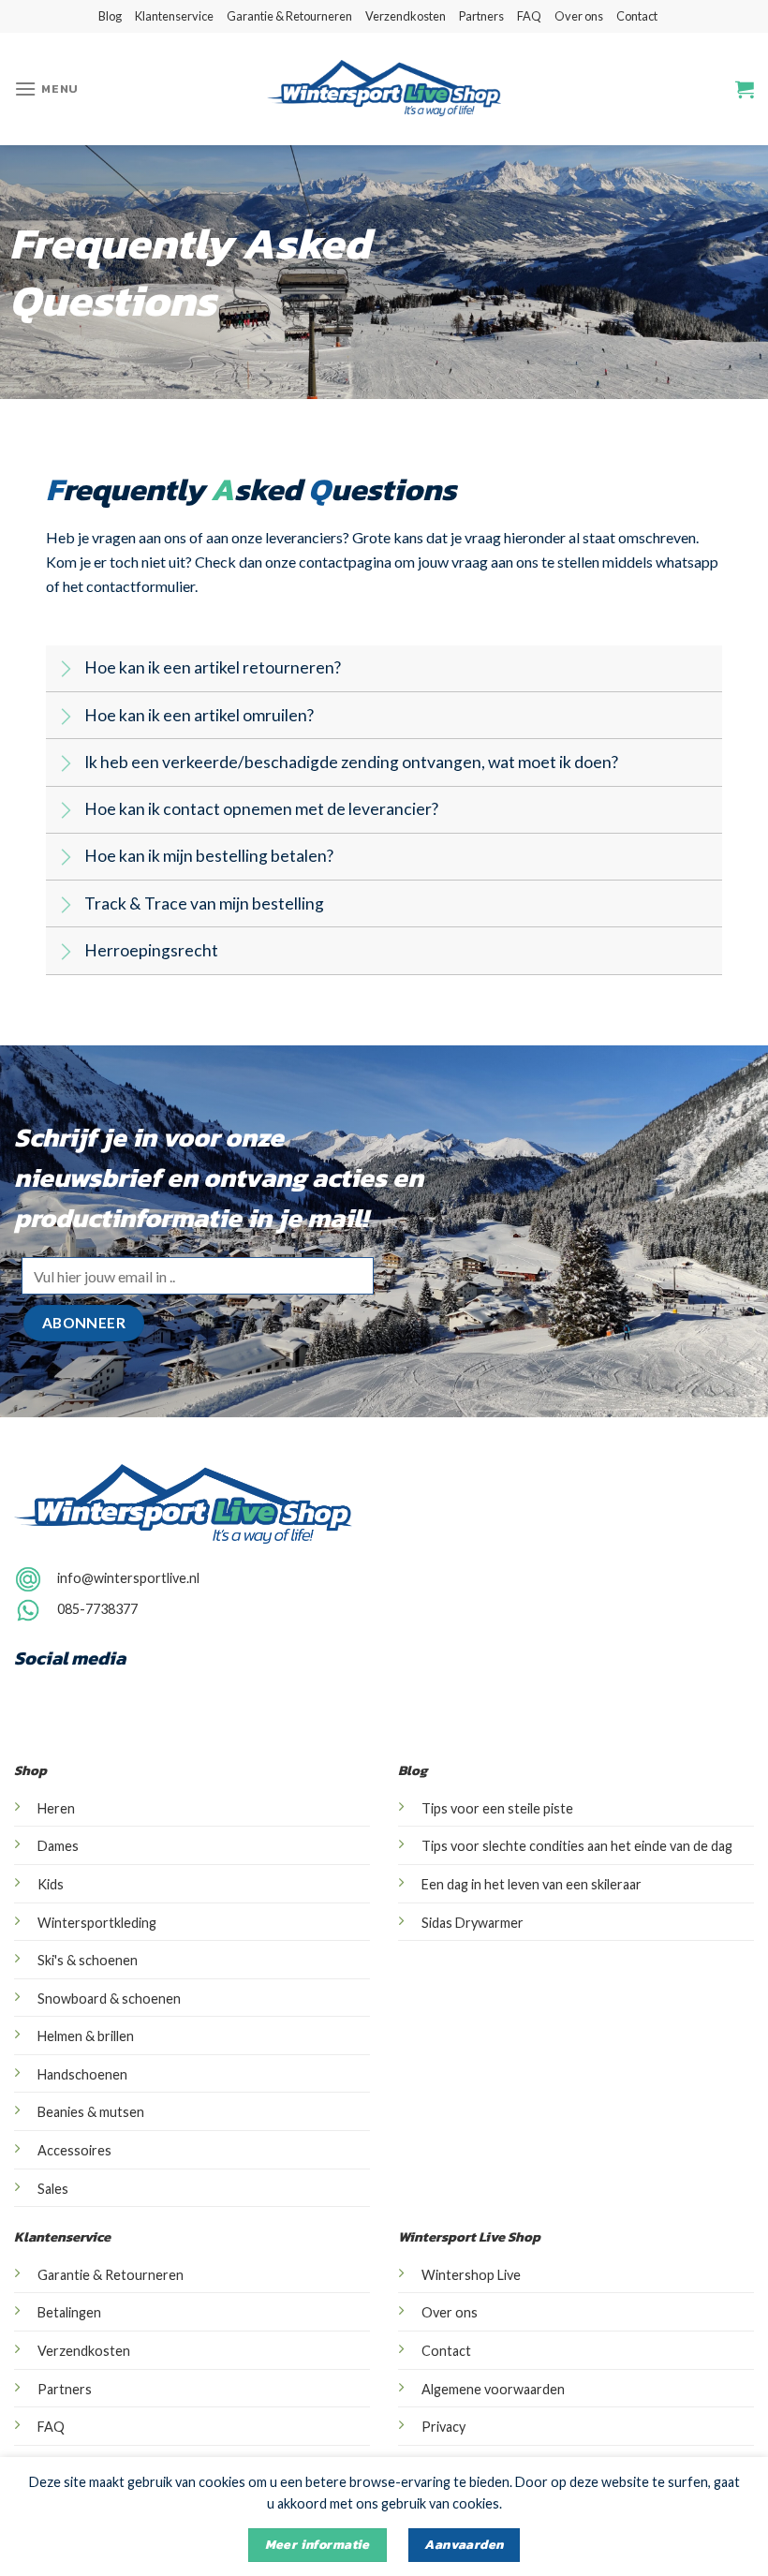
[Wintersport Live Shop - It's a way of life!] (384, 89)
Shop (30, 1770)
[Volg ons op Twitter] (108, 1693)
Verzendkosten (406, 16)
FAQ (529, 16)
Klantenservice (174, 16)
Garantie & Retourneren (289, 16)
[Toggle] (64, 670)
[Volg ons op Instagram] (682, 33)
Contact (637, 16)
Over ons (579, 16)
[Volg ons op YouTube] (145, 1693)
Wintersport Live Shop (469, 2237)
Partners (481, 16)
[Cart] (745, 89)
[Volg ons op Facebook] (33, 1693)
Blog (110, 16)
